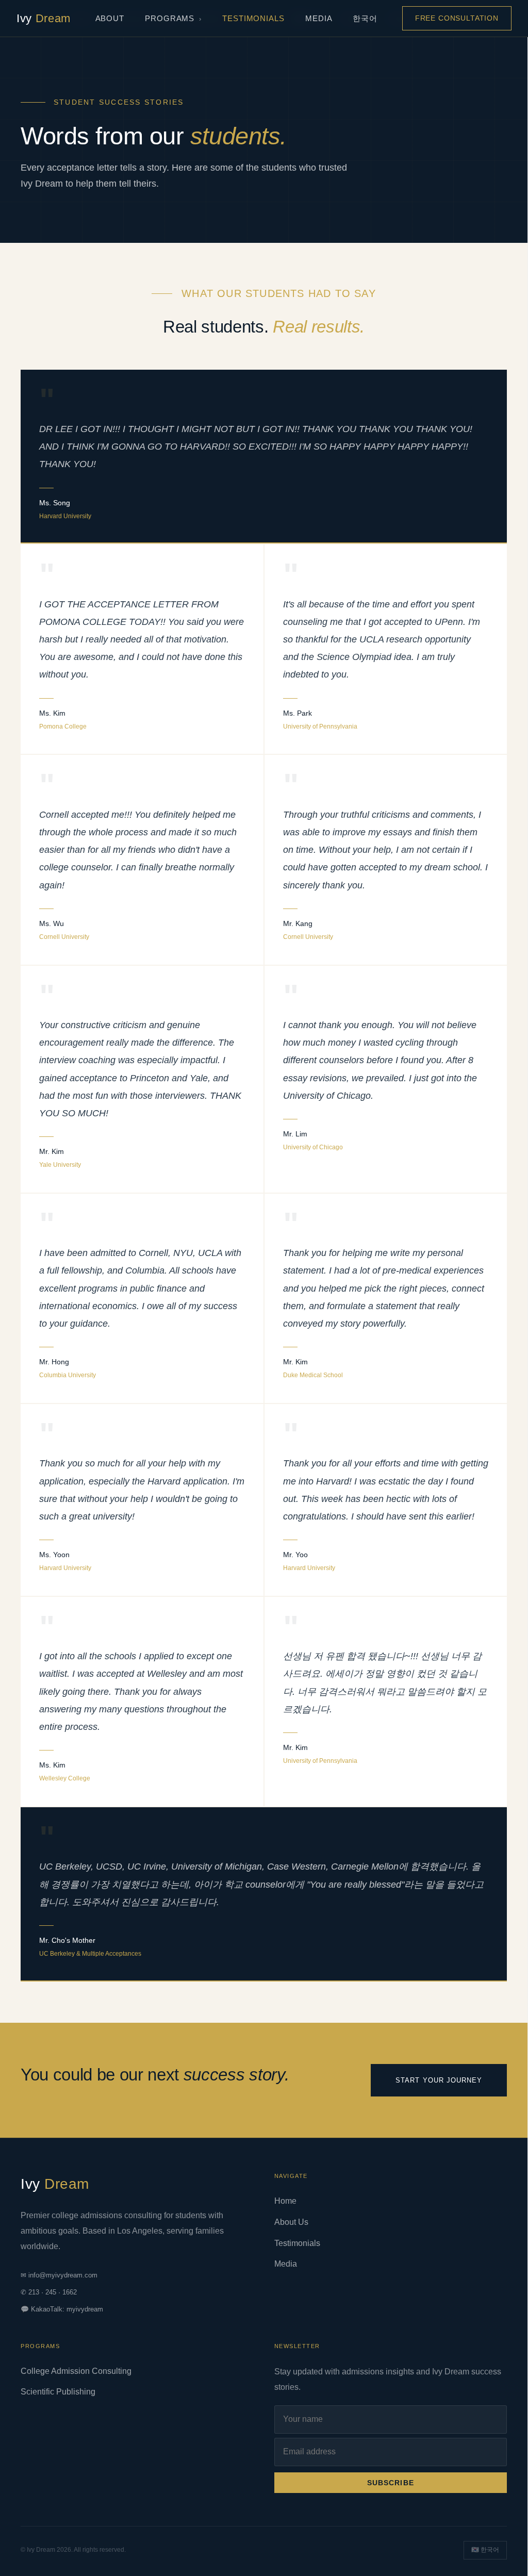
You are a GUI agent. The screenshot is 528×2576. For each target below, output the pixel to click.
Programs (170, 18)
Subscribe (391, 2483)
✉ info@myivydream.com (59, 2275)
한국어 (365, 18)
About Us (291, 2222)
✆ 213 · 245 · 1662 (49, 2292)
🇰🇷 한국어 (485, 2550)
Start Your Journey (439, 2080)
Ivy (44, 18)
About (110, 18)
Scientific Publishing (58, 2392)
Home (285, 2201)
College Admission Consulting (76, 2371)
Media (319, 18)
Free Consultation (457, 18)
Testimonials (253, 18)
